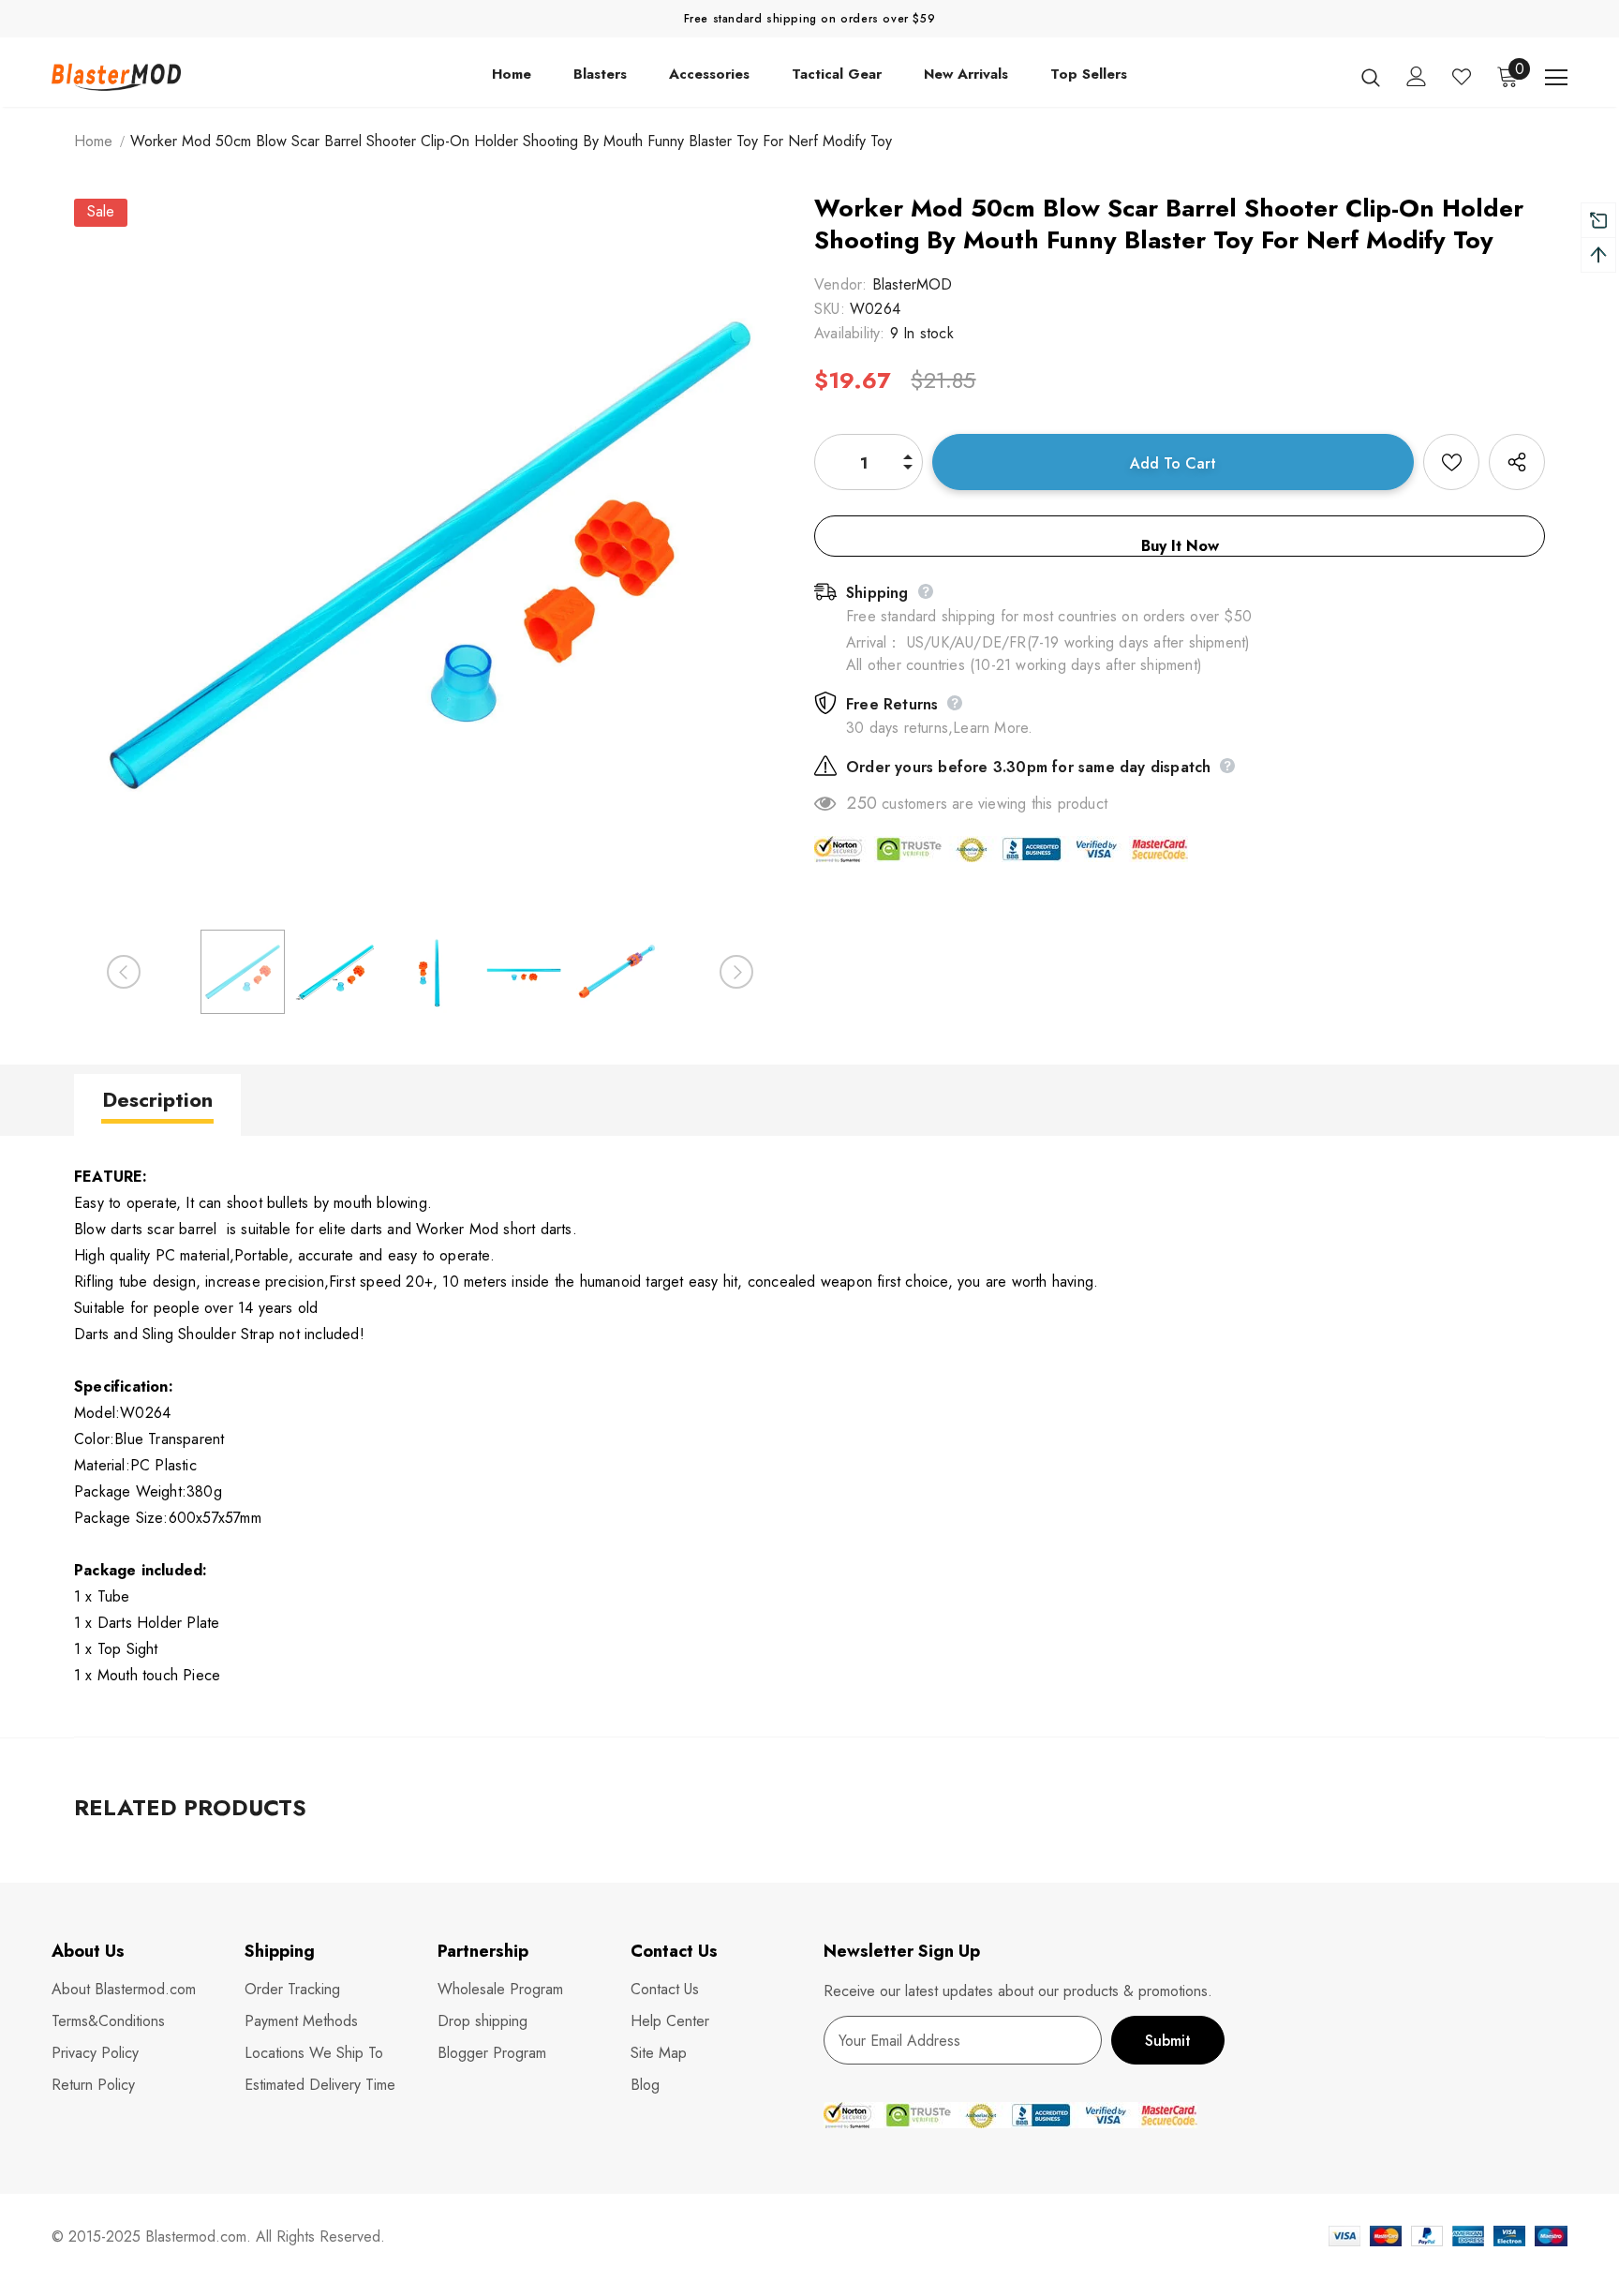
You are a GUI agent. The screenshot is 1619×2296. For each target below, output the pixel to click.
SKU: (830, 309)
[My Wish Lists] (1462, 77)
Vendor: (840, 284)
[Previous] (124, 972)
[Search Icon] (1371, 77)
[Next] (736, 972)
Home (93, 141)
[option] (430, 555)
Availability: (850, 333)
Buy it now (1180, 546)
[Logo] (162, 76)
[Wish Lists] (1451, 462)
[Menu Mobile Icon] (1556, 78)
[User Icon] (1417, 76)
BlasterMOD (913, 284)
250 (862, 803)
